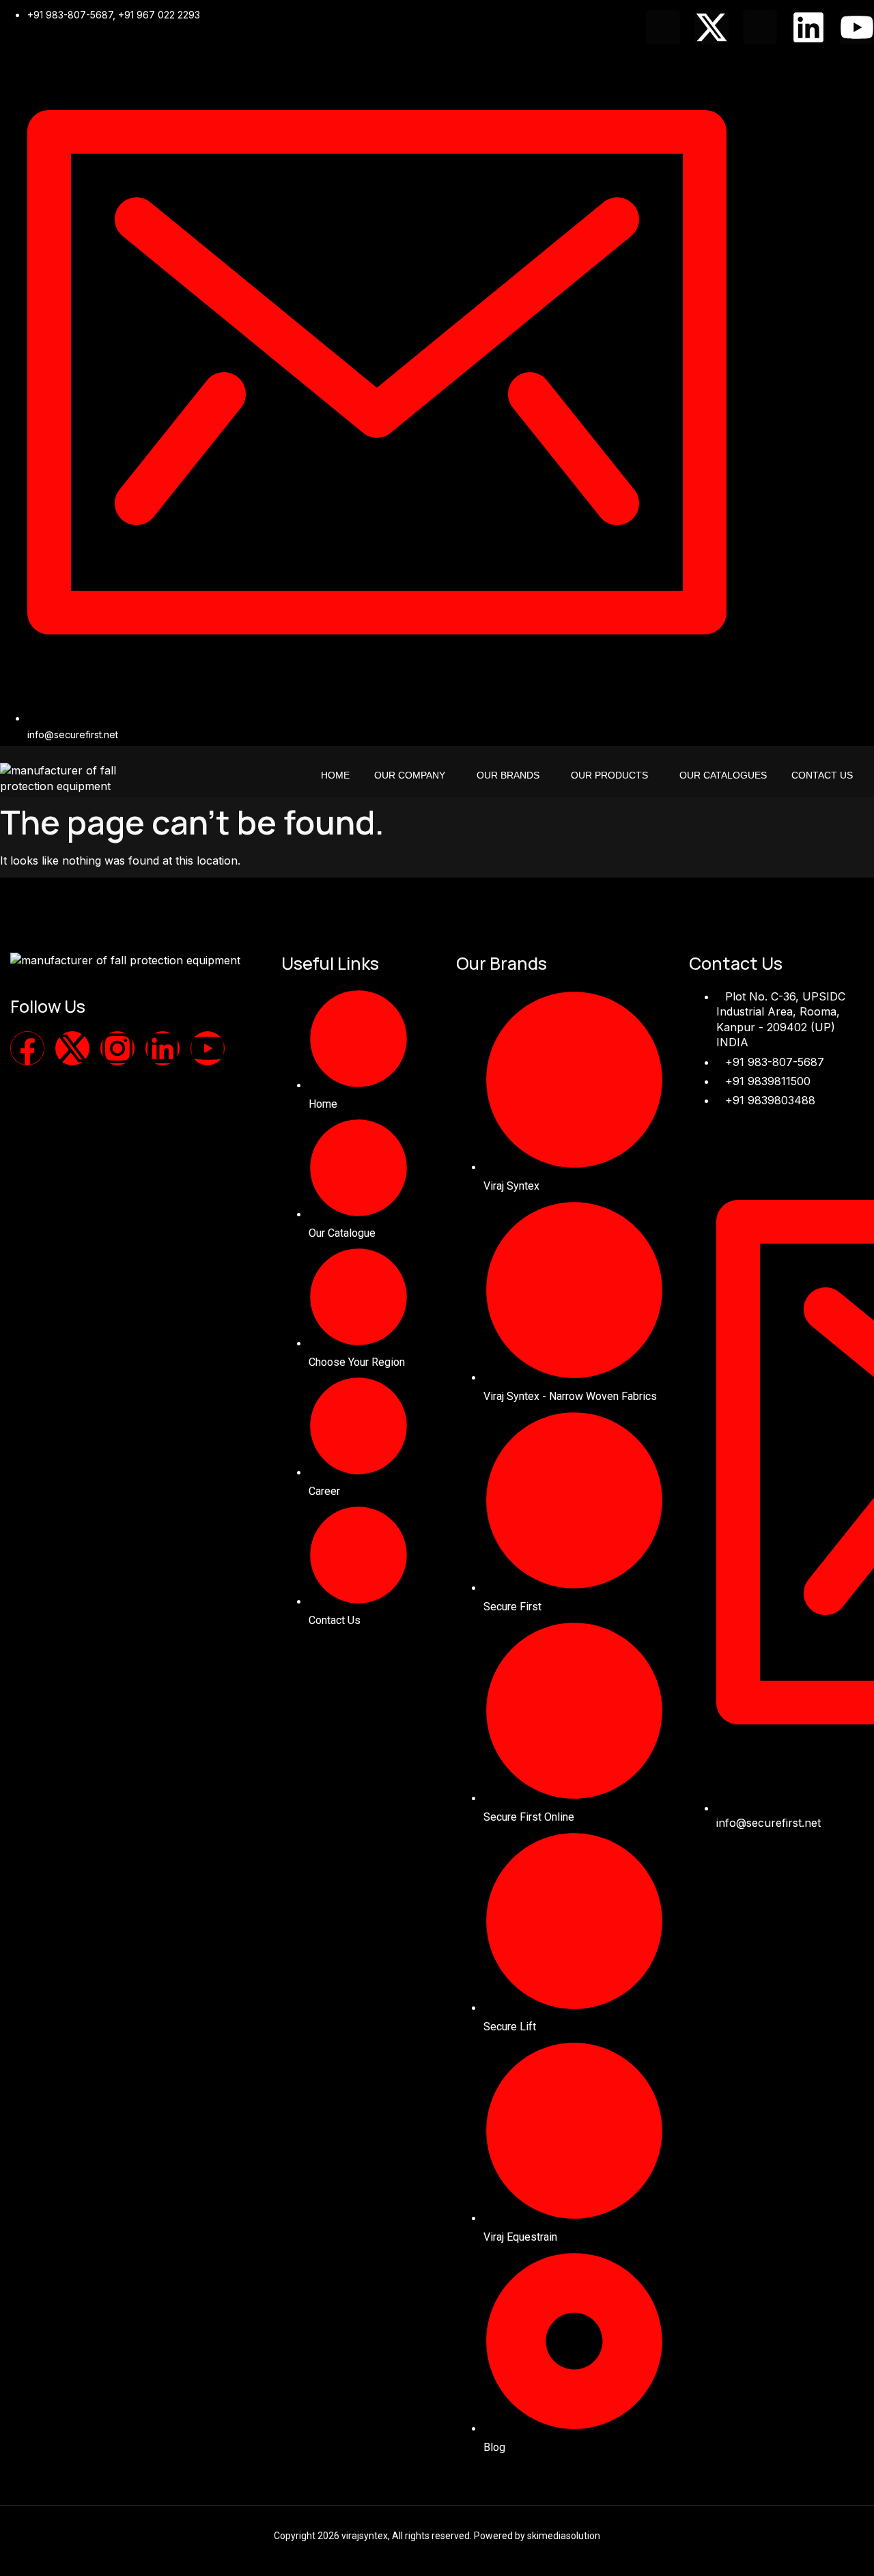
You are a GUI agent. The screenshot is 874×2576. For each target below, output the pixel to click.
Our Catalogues (723, 775)
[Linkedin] (808, 27)
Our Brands (508, 775)
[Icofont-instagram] (760, 27)
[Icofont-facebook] (663, 27)
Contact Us (822, 775)
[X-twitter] (711, 27)
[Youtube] (857, 27)
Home (335, 775)
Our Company (410, 775)
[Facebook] (27, 1048)
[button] (413, 775)
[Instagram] (117, 1048)
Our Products (609, 775)
